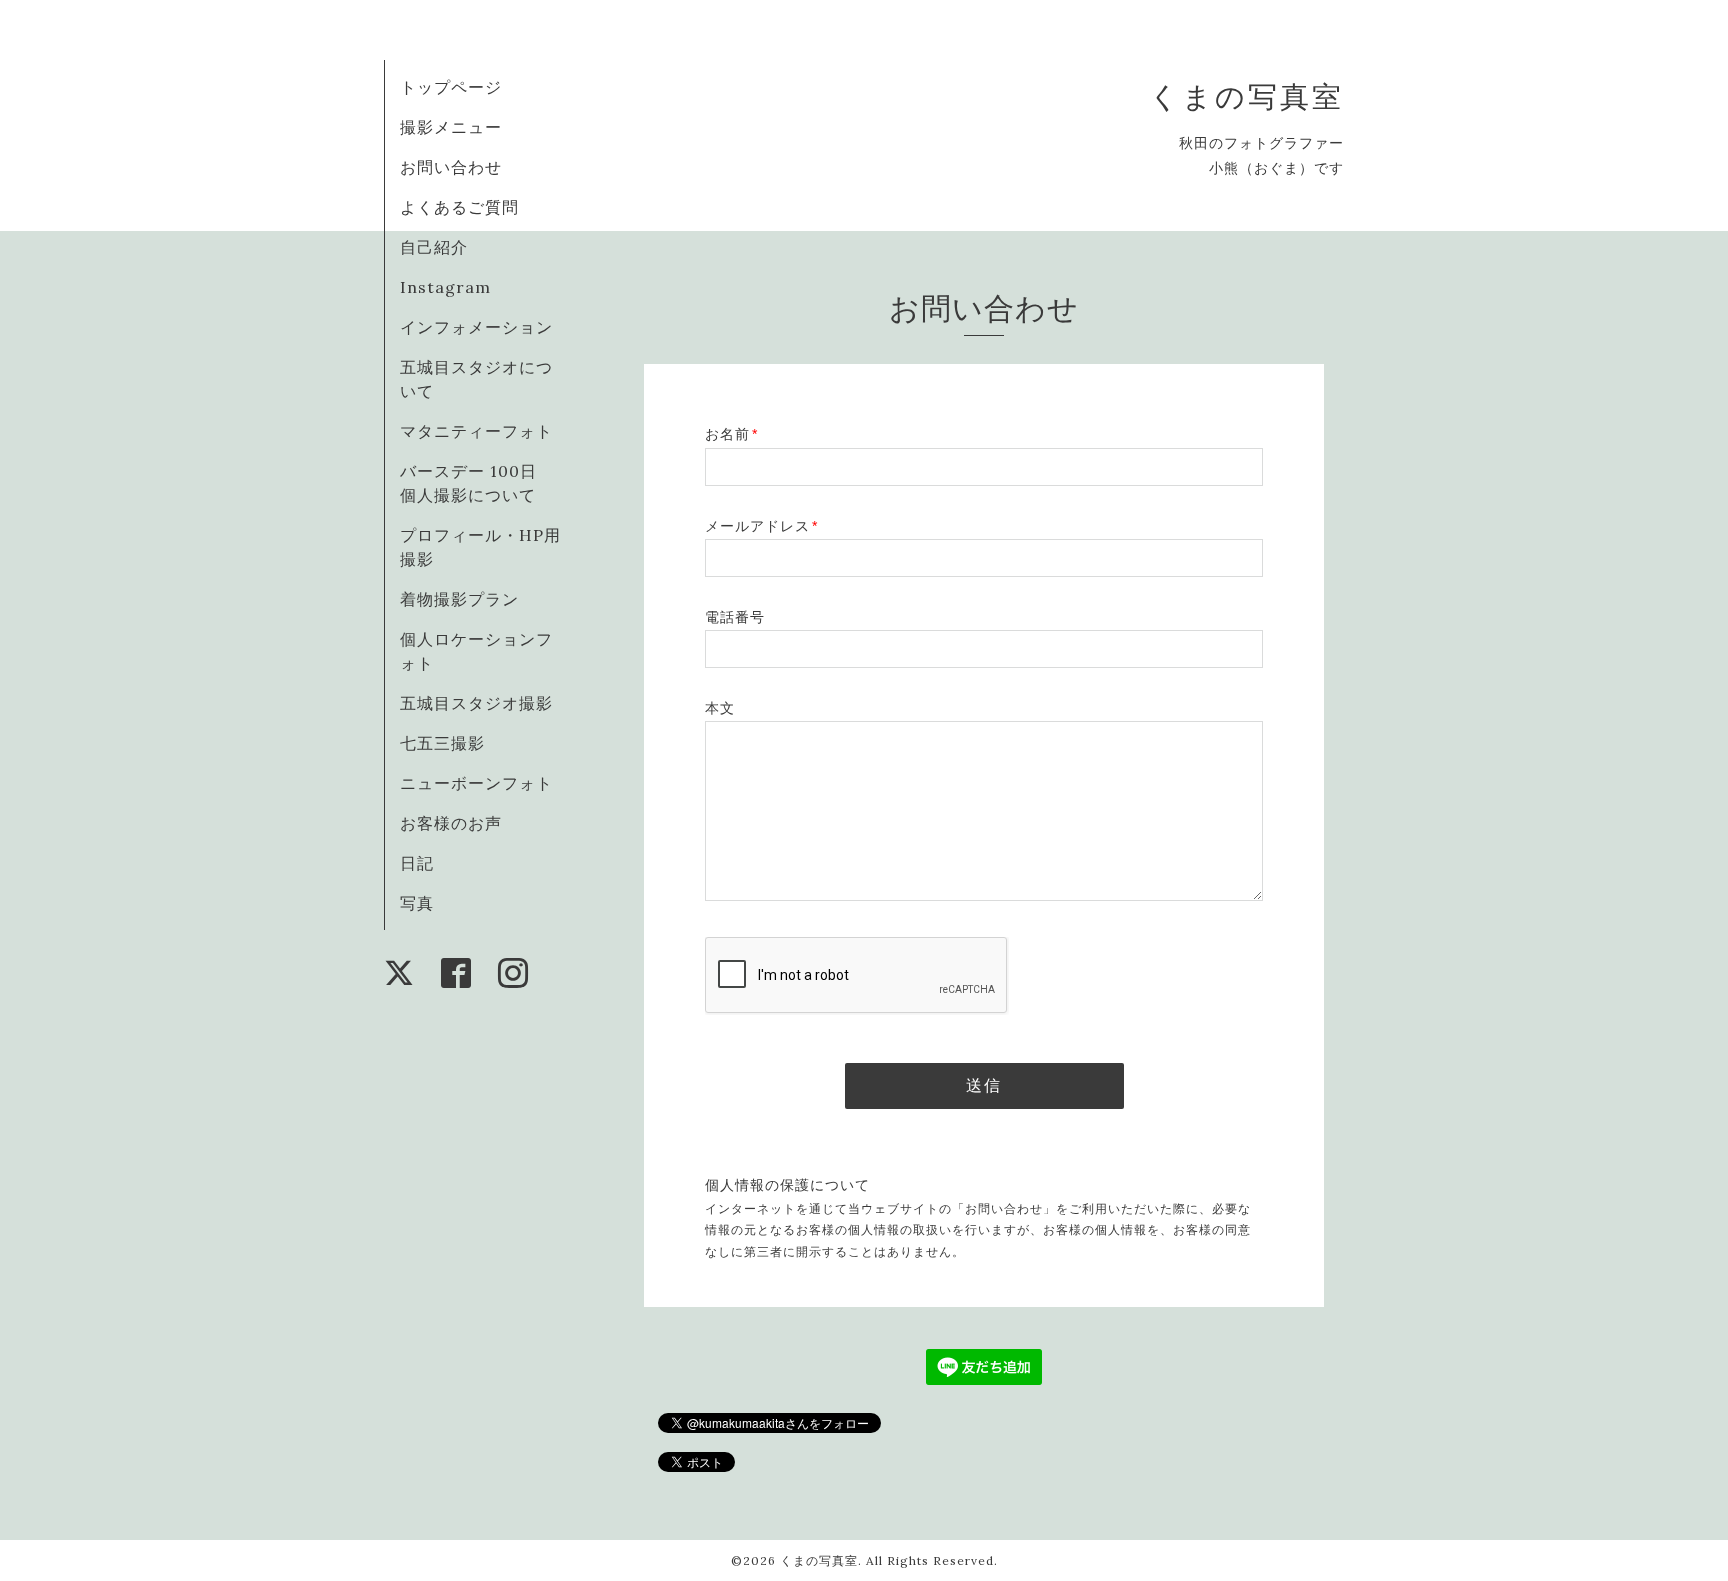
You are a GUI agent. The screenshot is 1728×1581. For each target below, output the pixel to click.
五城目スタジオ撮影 (476, 703)
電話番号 (735, 617)
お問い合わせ (451, 167)
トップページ (451, 87)
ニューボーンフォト (476, 783)
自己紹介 (434, 247)
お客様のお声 (451, 823)
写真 (417, 903)
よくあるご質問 (459, 207)
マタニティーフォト (476, 431)
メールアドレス (761, 526)
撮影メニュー (451, 127)
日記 (417, 863)
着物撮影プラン (459, 599)
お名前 (731, 434)
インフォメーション (476, 327)
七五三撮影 (442, 743)
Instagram (445, 287)
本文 (720, 708)
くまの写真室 (1246, 96)
